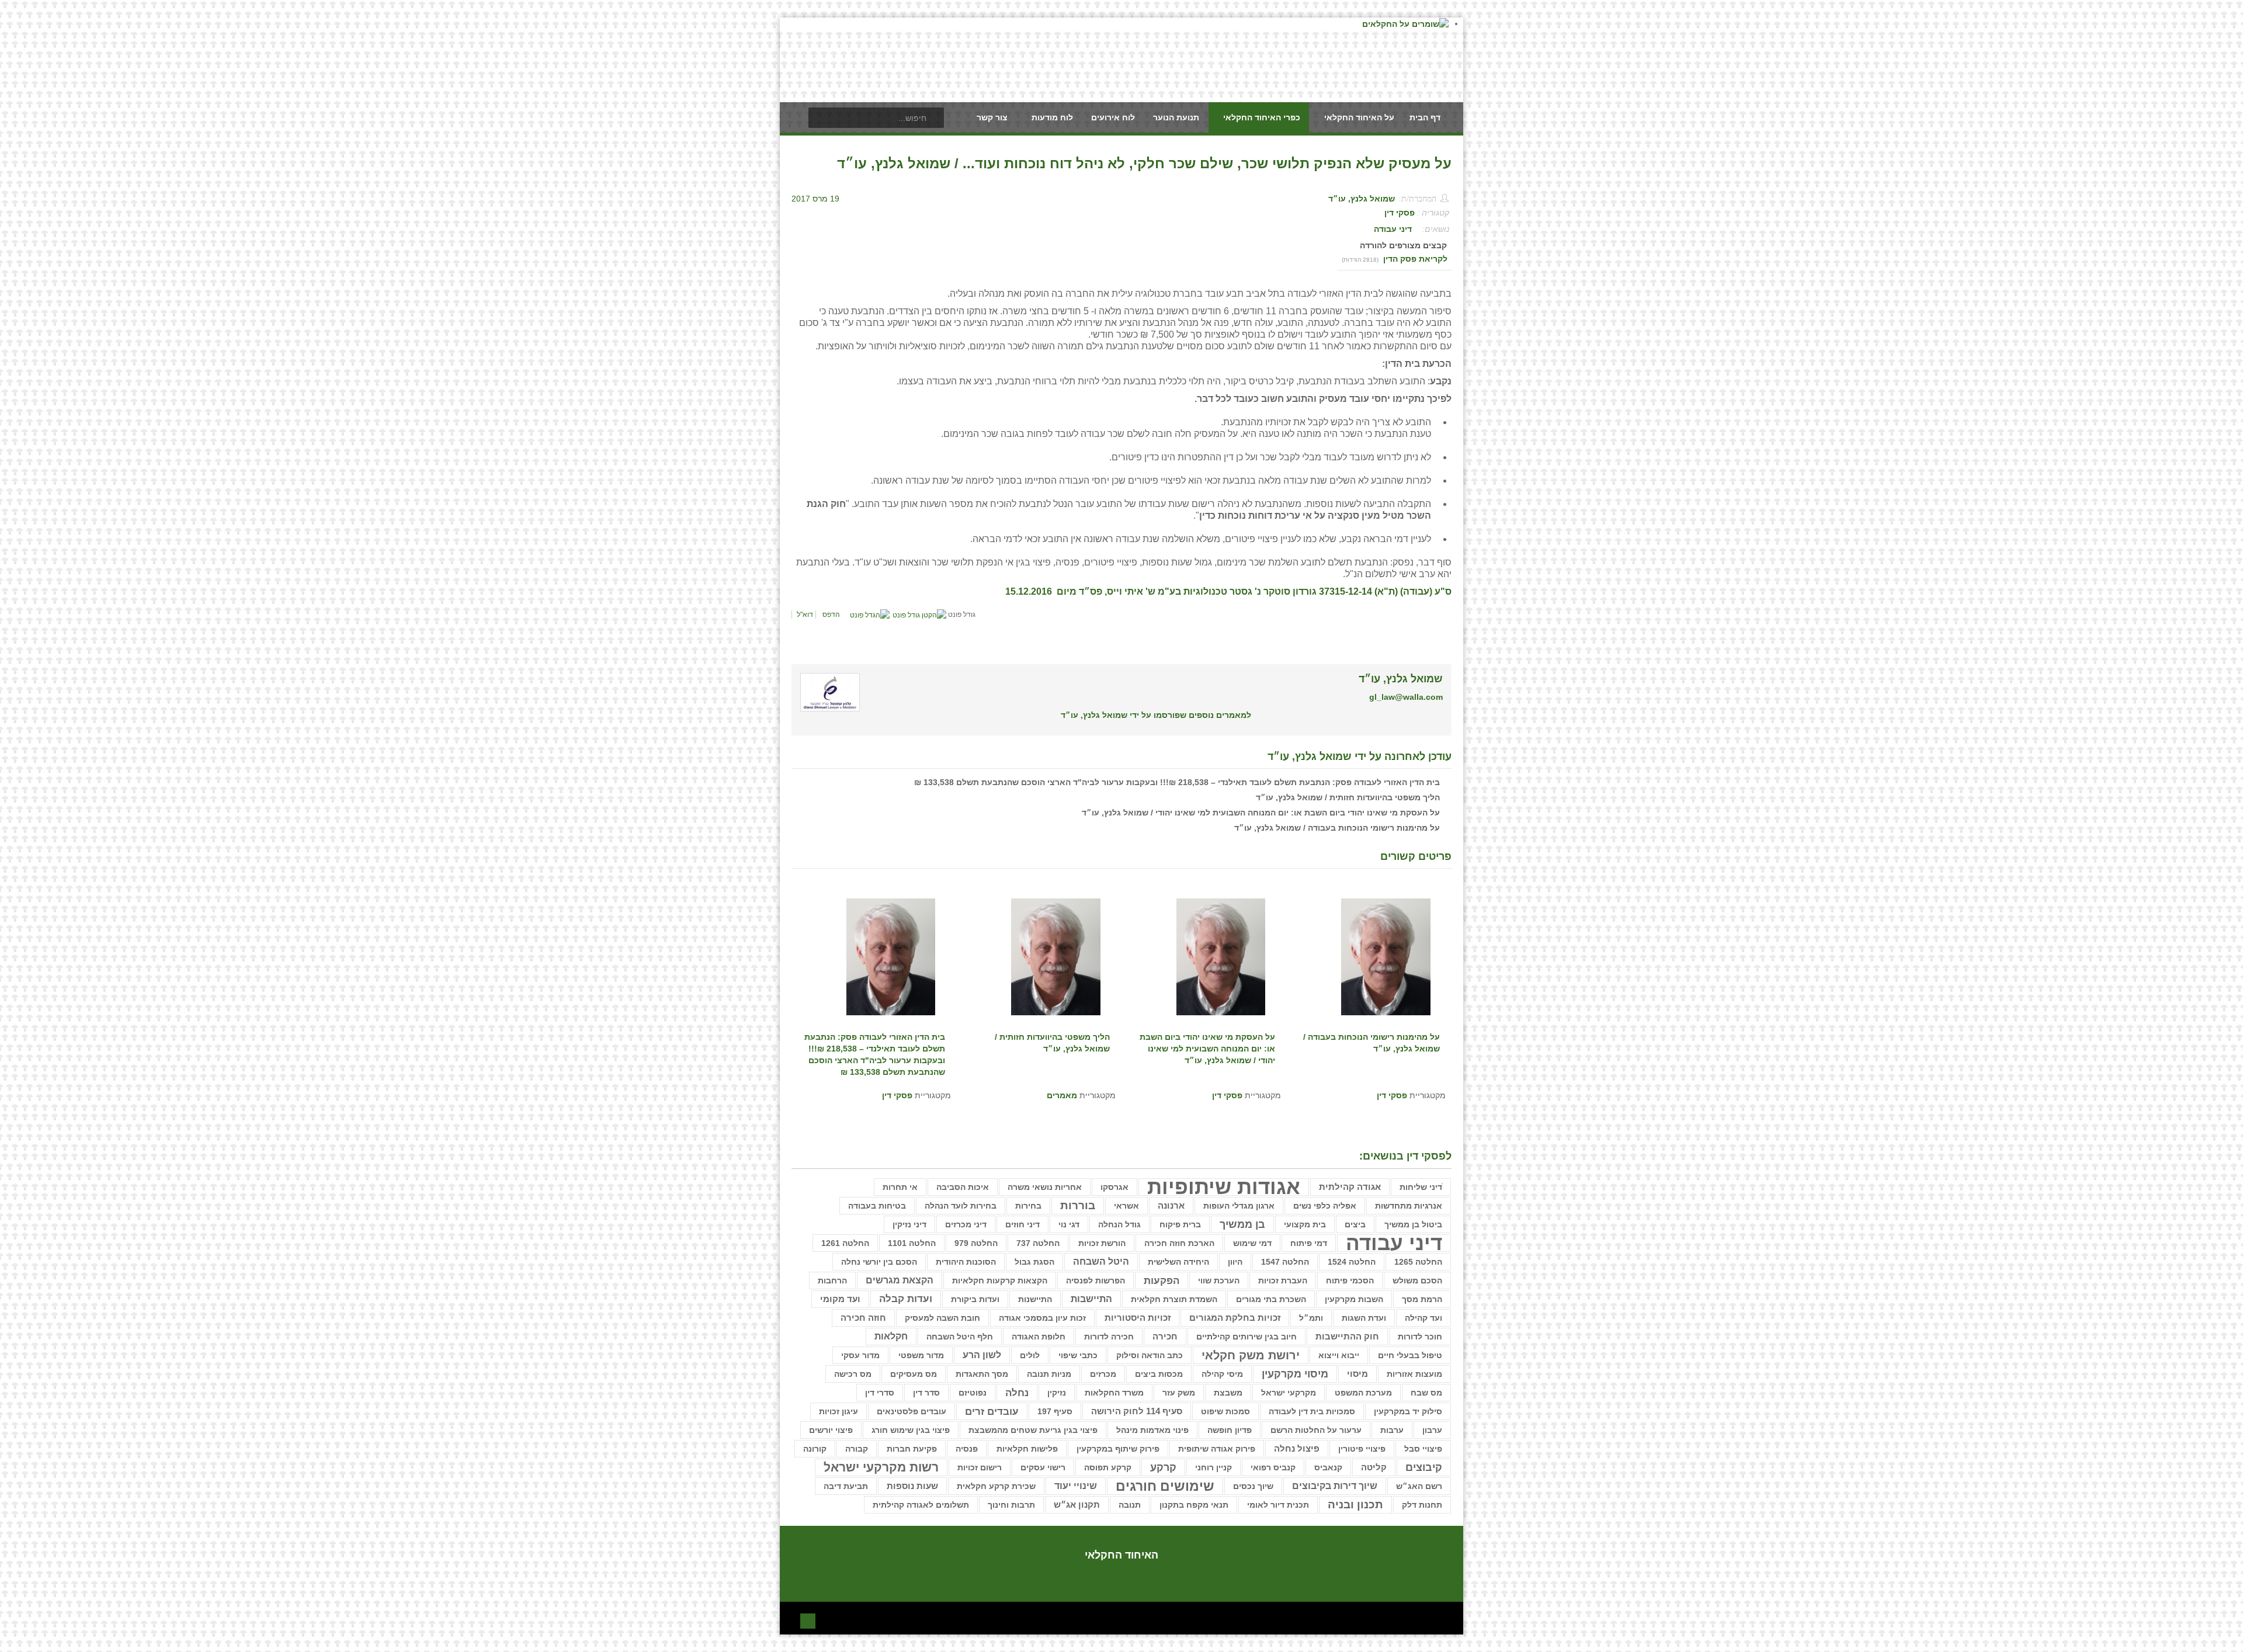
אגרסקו (1114, 1187)
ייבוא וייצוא (1339, 1355)
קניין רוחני (1213, 1467)
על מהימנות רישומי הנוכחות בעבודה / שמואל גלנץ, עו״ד (1337, 828)
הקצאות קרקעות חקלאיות (1000, 1280)
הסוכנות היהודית (966, 1262)
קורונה (815, 1449)
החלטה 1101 (912, 1243)
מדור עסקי (860, 1355)
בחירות (1028, 1206)
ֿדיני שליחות (1421, 1187)
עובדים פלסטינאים (912, 1411)
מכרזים (1103, 1374)
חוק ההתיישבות (1347, 1336)
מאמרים (1062, 1095)
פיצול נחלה (1297, 1449)
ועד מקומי (840, 1299)
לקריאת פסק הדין (1415, 259)
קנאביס (1328, 1467)
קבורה (857, 1449)
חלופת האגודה (1039, 1337)
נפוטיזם (973, 1393)
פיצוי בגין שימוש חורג (911, 1430)
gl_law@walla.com (1406, 697)
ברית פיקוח (1180, 1224)
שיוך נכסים (1253, 1486)
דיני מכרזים (966, 1224)
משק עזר (1179, 1393)
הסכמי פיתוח (1350, 1280)
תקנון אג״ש (1077, 1505)
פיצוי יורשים (831, 1430)
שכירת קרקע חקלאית (996, 1486)
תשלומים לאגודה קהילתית (921, 1505)
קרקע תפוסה (1108, 1467)
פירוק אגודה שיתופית (1217, 1449)
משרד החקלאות (1114, 1393)
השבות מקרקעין (1354, 1299)
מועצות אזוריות (1414, 1374)
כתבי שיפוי (1078, 1355)
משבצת (1228, 1393)
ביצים (1355, 1224)
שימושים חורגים (1165, 1486)
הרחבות (832, 1280)
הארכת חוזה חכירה (1179, 1243)
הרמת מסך (1422, 1299)
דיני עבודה (1393, 229)
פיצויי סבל (1423, 1449)
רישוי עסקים (1043, 1467)
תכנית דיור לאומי (1278, 1505)
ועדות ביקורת (975, 1299)
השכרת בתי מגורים (1271, 1299)
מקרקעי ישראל (1289, 1393)
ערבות (1392, 1430)
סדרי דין (880, 1393)
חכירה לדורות (1109, 1337)
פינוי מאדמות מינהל (1152, 1430)
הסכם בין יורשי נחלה (879, 1262)
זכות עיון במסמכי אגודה (1042, 1318)
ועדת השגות (1364, 1318)
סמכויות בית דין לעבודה (1312, 1411)
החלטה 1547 (1285, 1262)
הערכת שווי (1219, 1280)
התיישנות (1035, 1299)
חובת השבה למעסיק (942, 1318)
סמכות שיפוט (1225, 1411)
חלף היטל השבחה (960, 1337)
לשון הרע (982, 1355)
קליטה (1374, 1467)
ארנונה (1171, 1206)
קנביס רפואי (1273, 1467)
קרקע (1163, 1467)
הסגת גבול (1034, 1262)
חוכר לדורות (1420, 1337)
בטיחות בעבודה (877, 1206)
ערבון (1432, 1430)
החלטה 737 (1038, 1243)
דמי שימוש (1252, 1243)
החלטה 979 (976, 1243)
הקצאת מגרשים (900, 1280)
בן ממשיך (1242, 1224)
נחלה (1017, 1393)
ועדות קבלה (906, 1299)
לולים (1030, 1355)
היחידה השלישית (1178, 1262)
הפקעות (1162, 1280)
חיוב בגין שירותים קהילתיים (1247, 1337)
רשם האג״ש (1419, 1486)
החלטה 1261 (845, 1243)
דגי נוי (1069, 1224)
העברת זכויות (1283, 1280)
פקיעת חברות (912, 1449)
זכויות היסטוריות (1138, 1318)
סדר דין (926, 1393)
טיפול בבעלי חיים (1410, 1355)
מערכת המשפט (1363, 1393)
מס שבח (1426, 1393)
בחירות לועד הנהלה (961, 1206)
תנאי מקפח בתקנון (1194, 1505)
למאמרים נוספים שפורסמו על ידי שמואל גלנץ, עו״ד (1156, 715)
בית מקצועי (1305, 1224)
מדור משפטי (921, 1355)
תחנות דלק (1422, 1505)
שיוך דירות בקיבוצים (1335, 1486)
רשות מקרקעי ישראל (881, 1467)
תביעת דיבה (846, 1486)
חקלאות (891, 1336)
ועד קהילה (1423, 1318)
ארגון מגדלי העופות (1239, 1206)
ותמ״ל (1311, 1318)
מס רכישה (853, 1374)
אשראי (1126, 1206)
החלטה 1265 (1418, 1262)
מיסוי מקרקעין (1295, 1374)
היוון (1235, 1262)
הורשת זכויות (1102, 1243)
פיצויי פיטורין (1362, 1449)
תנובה (1130, 1505)
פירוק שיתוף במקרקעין (1118, 1449)
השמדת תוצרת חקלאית (1174, 1299)
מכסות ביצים (1159, 1374)
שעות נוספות (912, 1486)
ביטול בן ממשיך (1413, 1224)
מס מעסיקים (914, 1374)
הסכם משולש (1417, 1280)
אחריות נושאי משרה (1045, 1187)
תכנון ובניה (1355, 1504)
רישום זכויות (980, 1467)
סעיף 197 (1055, 1411)
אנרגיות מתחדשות (1409, 1206)
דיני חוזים (1022, 1224)
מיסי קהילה (1222, 1374)
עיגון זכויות (838, 1411)
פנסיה (967, 1449)
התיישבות (1091, 1299)
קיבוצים (1424, 1467)
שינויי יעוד (1076, 1486)
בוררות (1078, 1205)
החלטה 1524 (1352, 1262)
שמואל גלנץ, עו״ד (1362, 199)
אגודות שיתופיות (1224, 1187)
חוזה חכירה (863, 1318)
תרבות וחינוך (1011, 1505)
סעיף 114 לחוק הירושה (1137, 1411)
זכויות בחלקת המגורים (1235, 1318)
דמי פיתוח (1309, 1243)
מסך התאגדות (982, 1374)
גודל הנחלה (1119, 1224)
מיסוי (1357, 1374)
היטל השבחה (1101, 1261)
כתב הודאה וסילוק (1150, 1355)
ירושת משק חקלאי (1251, 1355)
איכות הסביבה (963, 1187)
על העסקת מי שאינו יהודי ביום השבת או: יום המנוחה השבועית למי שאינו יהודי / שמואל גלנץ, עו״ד (1261, 813)
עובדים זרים (992, 1411)
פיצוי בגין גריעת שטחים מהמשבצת (1033, 1430)
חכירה (1165, 1337)
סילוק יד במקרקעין (1408, 1411)
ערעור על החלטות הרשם (1316, 1430)
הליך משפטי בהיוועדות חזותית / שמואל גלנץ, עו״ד (1348, 797)
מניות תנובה (1049, 1374)
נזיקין (1057, 1393)
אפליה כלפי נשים (1325, 1206)
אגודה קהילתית (1350, 1187)
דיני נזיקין (909, 1224)
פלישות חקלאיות (1027, 1449)
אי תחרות (900, 1187)
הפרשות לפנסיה (1096, 1280)
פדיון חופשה (1230, 1430)
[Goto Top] (808, 1620)
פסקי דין (1400, 213)
